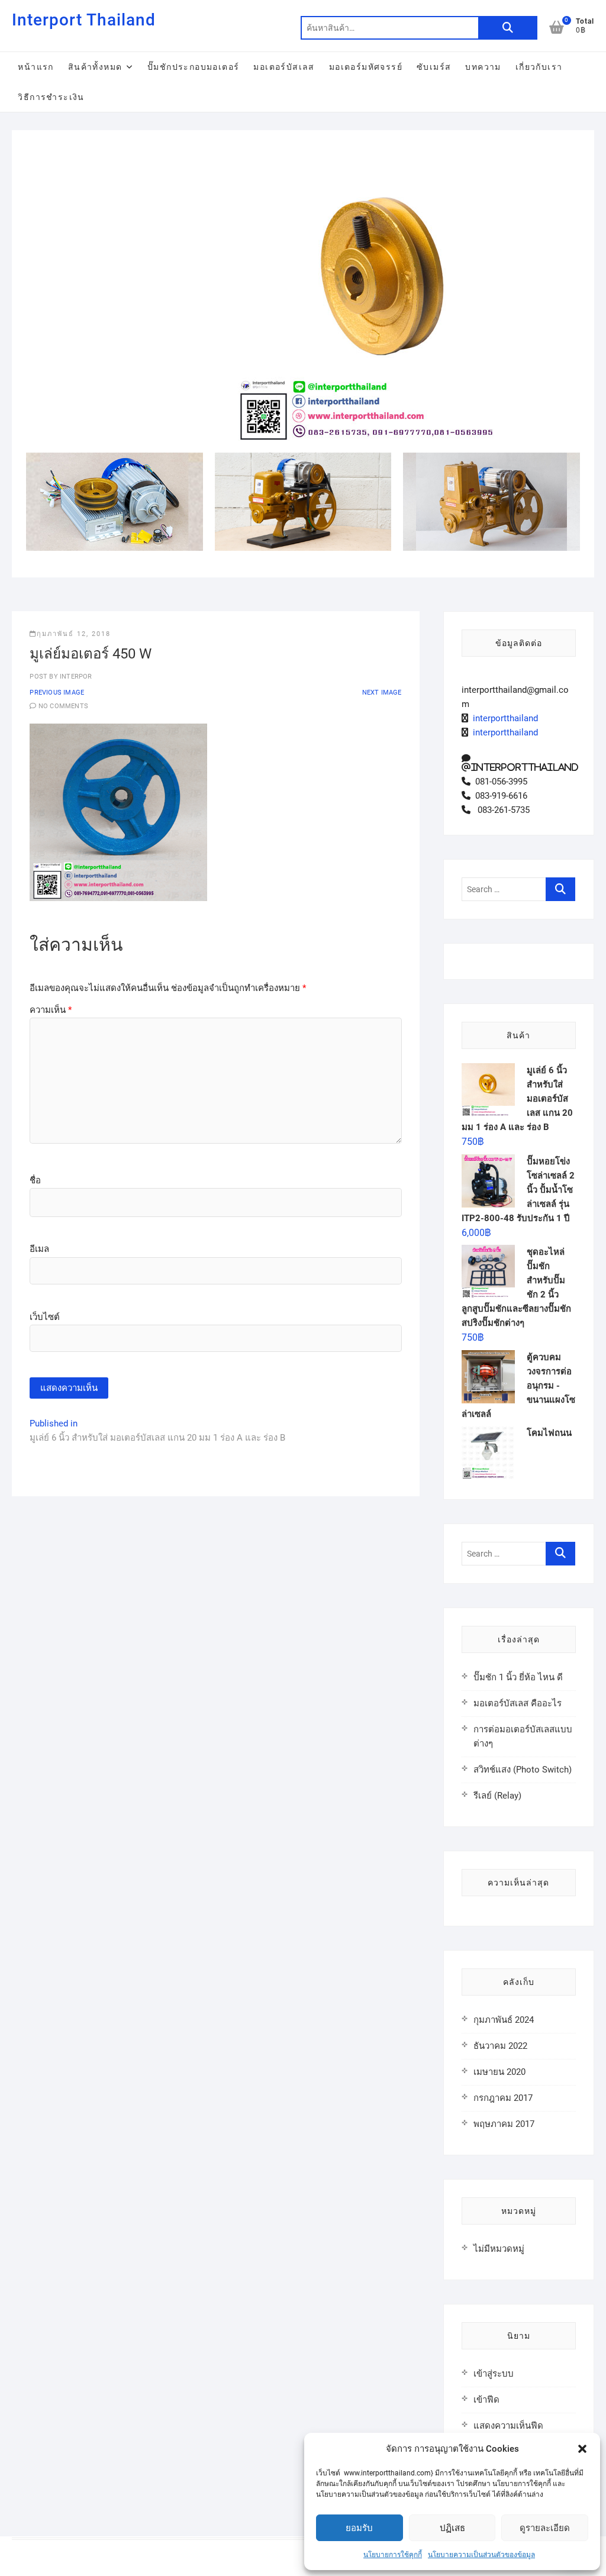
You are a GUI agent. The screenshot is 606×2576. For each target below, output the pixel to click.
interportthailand (503, 718)
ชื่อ (35, 1180)
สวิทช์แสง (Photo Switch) (523, 1770)
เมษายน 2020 (499, 2072)
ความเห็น (51, 1010)
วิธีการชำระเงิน (51, 97)
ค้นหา (508, 28)
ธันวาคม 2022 (500, 2046)
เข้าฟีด (486, 2400)
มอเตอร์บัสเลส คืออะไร (518, 1703)
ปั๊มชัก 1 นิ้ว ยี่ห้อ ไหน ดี (518, 1677)
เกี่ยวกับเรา (539, 67)
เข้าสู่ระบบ (494, 2374)
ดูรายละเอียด (545, 2528)
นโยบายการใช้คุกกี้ (393, 2555)
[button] (582, 2449)
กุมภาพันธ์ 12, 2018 (74, 634)
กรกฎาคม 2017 (503, 2098)
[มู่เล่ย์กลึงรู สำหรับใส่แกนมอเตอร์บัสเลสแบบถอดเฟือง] (386, 152)
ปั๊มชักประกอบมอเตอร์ (193, 67)
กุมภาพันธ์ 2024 (504, 2020)
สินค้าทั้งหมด (95, 67)
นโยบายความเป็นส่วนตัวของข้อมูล (481, 2555)
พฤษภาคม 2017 (504, 2124)
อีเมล (39, 1249)
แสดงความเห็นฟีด (508, 2426)
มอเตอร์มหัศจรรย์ (366, 67)
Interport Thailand (84, 20)
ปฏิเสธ (452, 2528)
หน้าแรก (36, 67)
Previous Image (57, 693)
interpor (75, 677)
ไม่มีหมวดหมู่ (499, 2249)
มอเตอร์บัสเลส (284, 67)
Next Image (382, 693)
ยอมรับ (359, 2528)
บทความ (483, 67)
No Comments (63, 706)
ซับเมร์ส (434, 67)
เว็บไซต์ (45, 1317)
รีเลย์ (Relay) (497, 1796)
